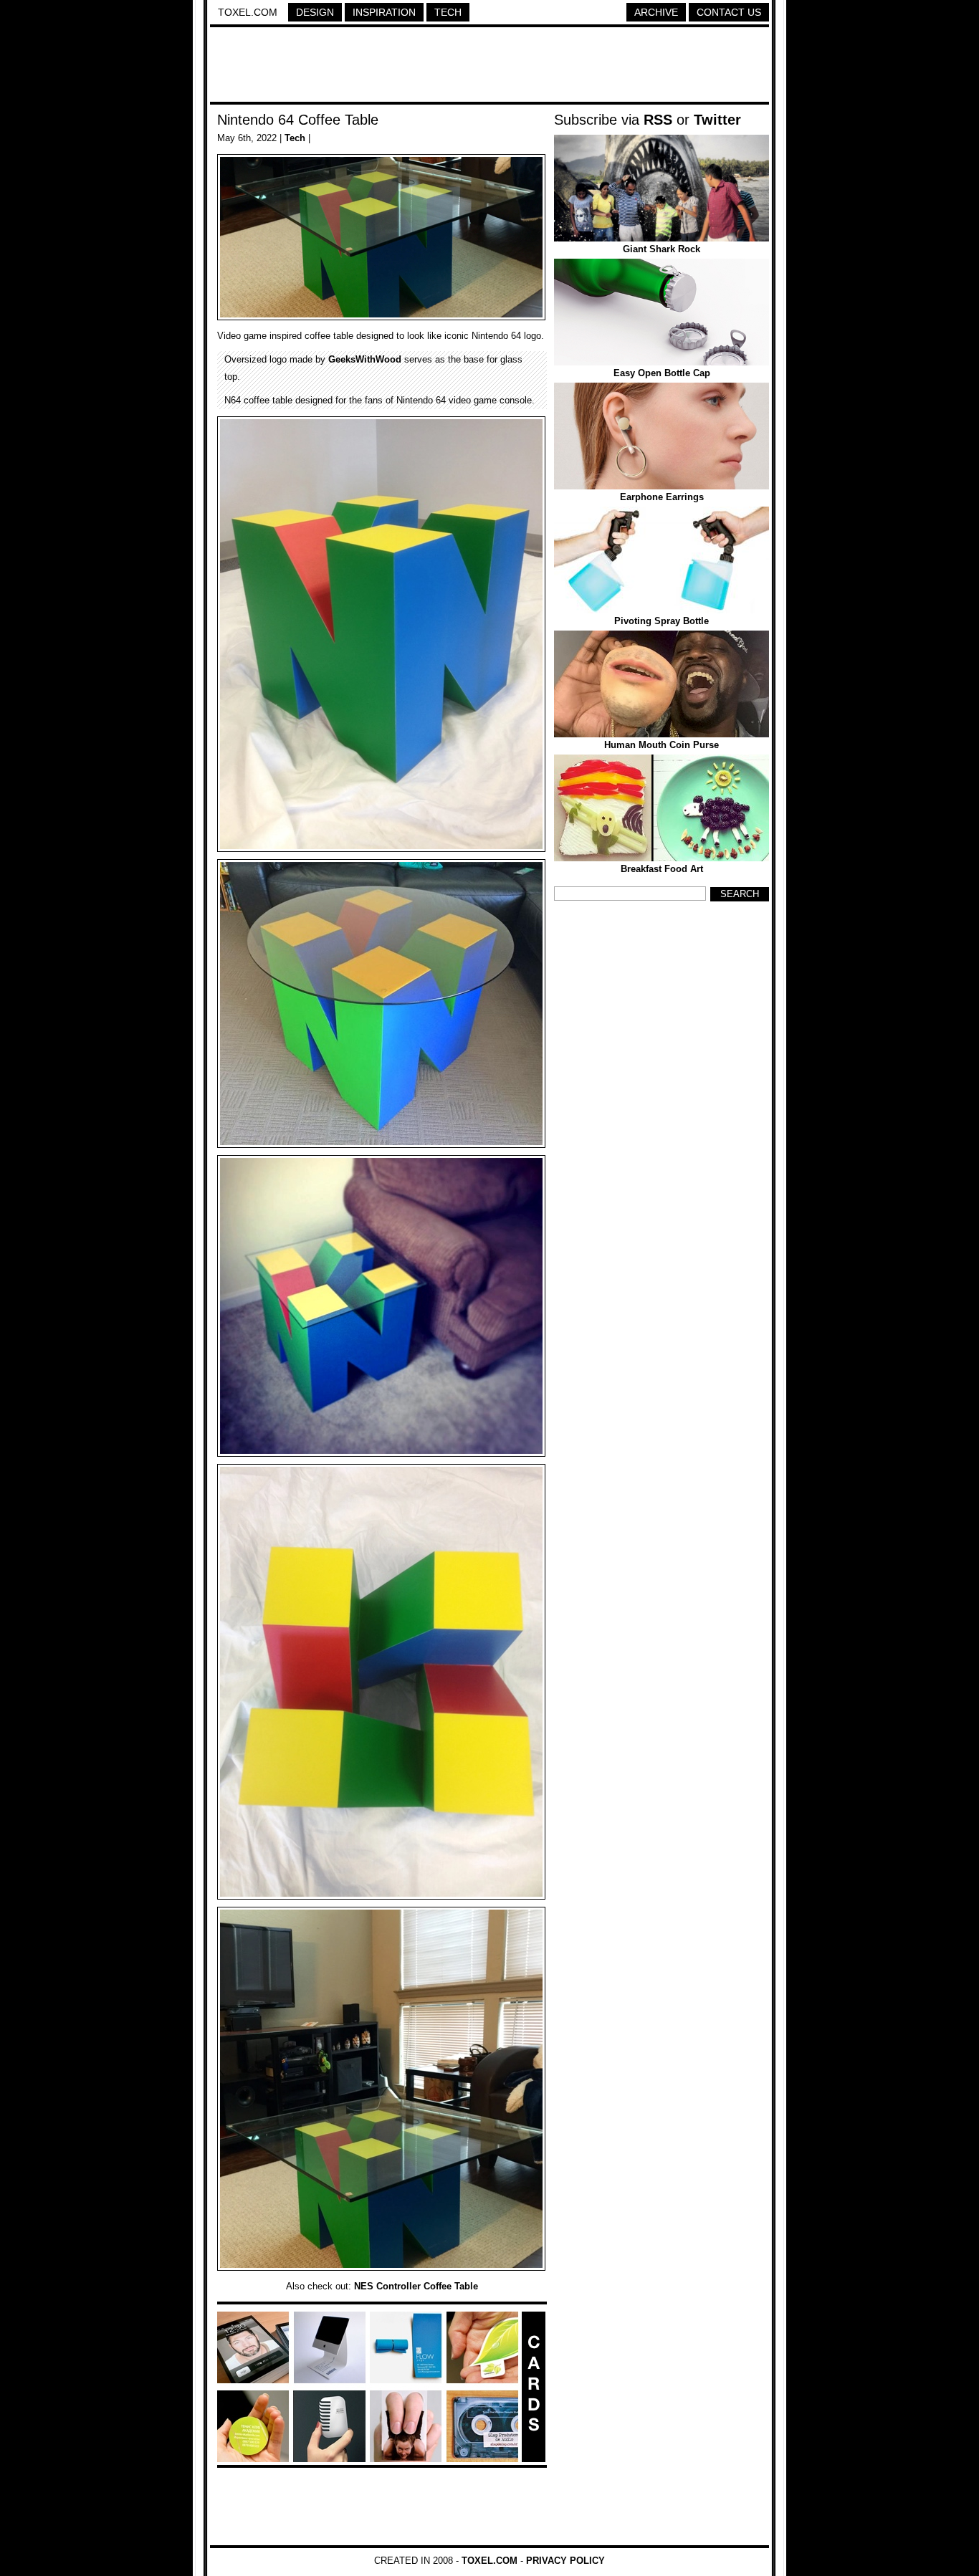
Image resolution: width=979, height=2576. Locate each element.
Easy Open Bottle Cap (662, 373)
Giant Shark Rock (662, 249)
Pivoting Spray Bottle (662, 621)
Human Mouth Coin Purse (662, 745)
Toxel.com (248, 12)
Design (315, 12)
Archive (656, 12)
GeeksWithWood (365, 359)
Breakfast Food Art (662, 869)
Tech (448, 12)
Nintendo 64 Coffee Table (298, 120)
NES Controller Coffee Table (416, 2286)
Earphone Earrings (662, 497)
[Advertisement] (489, 67)
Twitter (717, 120)
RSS (658, 120)
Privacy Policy (565, 2561)
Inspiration (384, 12)
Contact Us (729, 12)
